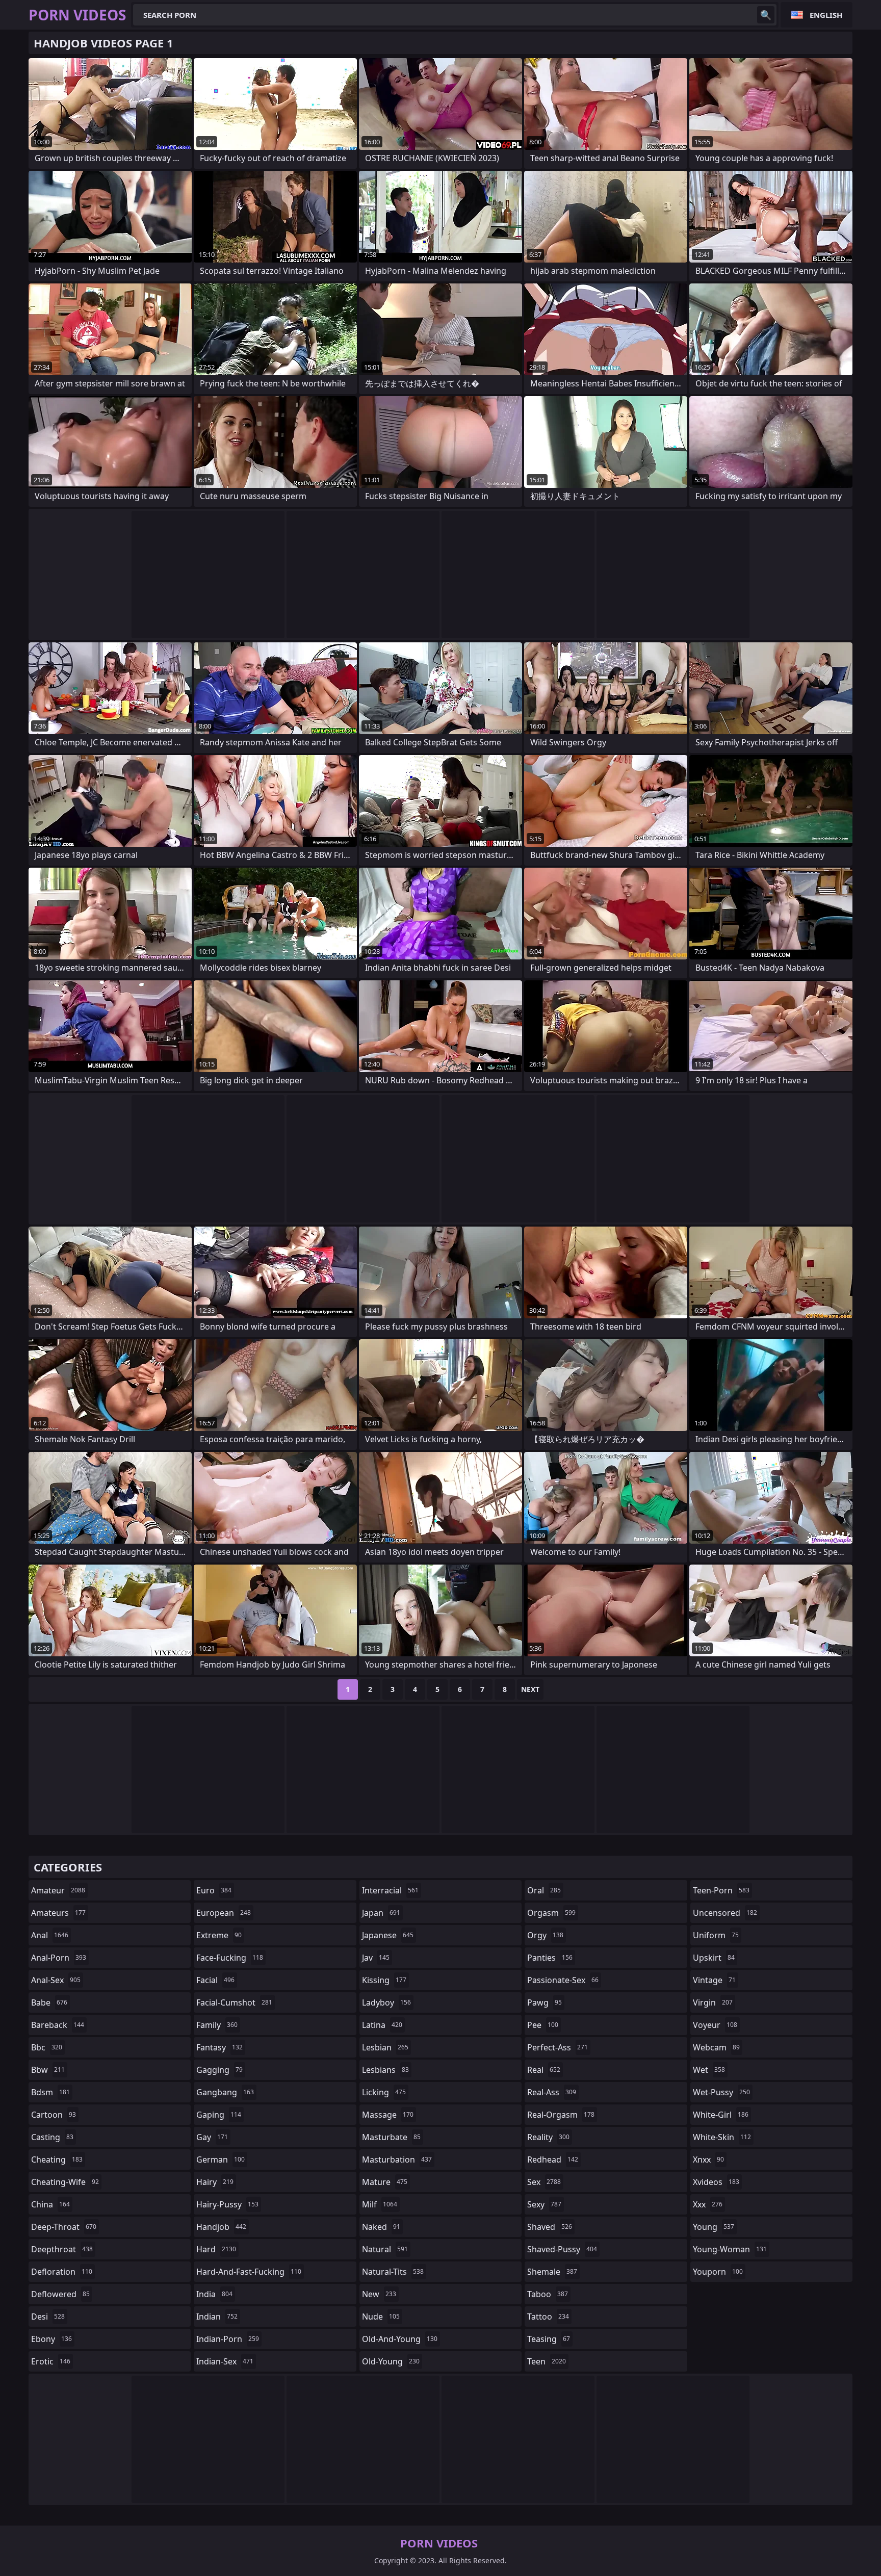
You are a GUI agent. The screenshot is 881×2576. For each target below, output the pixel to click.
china (50, 2204)
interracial (390, 1890)
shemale (552, 2272)
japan (381, 1913)
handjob (221, 2227)
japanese (388, 1935)
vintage (714, 1980)
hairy (215, 2182)
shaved (550, 2227)
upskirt (714, 1958)
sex (544, 2182)
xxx (708, 2204)
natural (385, 2249)
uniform (716, 1935)
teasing (549, 2339)
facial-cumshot (234, 2002)
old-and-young (400, 2339)
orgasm (551, 1913)
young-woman (730, 2249)
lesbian (385, 2047)
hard (216, 2249)
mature (385, 2182)
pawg (545, 2002)
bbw (48, 2070)
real (544, 2070)
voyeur (715, 2025)
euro (214, 1890)
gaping (219, 2115)
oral (544, 1890)
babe (49, 2002)
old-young (391, 2361)
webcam (716, 2047)
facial (215, 1980)
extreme (219, 1935)
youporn (718, 2272)
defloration (62, 2272)
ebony (51, 2339)
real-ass (552, 2092)
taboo (548, 2294)
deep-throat (64, 2227)
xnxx (708, 2159)
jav (376, 1958)
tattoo (548, 2317)
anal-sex (56, 1980)
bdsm (50, 2092)
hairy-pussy (227, 2204)
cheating (57, 2159)
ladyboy (386, 2002)
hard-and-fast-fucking (249, 2272)
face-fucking (230, 1958)
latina (382, 2025)
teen (547, 2361)
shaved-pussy (562, 2249)
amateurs (58, 1913)
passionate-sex (563, 1980)
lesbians (385, 2070)
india (214, 2294)
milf (380, 2204)
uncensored (725, 1913)
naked (381, 2227)
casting (52, 2137)
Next (530, 1689)
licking (384, 2092)
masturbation (397, 2159)
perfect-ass (558, 2047)
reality (548, 2137)
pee (543, 2025)
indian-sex (225, 2361)
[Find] (766, 15)
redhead (553, 2159)
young (714, 2227)
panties (550, 1958)
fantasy (219, 2047)
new (379, 2294)
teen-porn (721, 1890)
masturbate (391, 2137)
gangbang (225, 2092)
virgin (713, 2002)
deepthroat (62, 2249)
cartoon (54, 2115)
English (826, 15)
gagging (219, 2070)
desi (48, 2317)
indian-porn (228, 2339)
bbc (47, 2047)
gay (212, 2137)
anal (50, 1935)
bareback (58, 2025)
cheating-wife (65, 2182)
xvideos (716, 2182)
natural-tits (393, 2272)
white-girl (721, 2115)
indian (217, 2317)
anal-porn (59, 1958)
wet (709, 2070)
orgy (545, 1935)
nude (381, 2317)
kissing (384, 1980)
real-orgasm (561, 2115)
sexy (544, 2204)
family (217, 2025)
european (224, 1913)
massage (388, 2115)
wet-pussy (721, 2092)
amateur (58, 1890)
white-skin (722, 2137)
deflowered (60, 2294)
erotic (51, 2361)
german (221, 2159)
